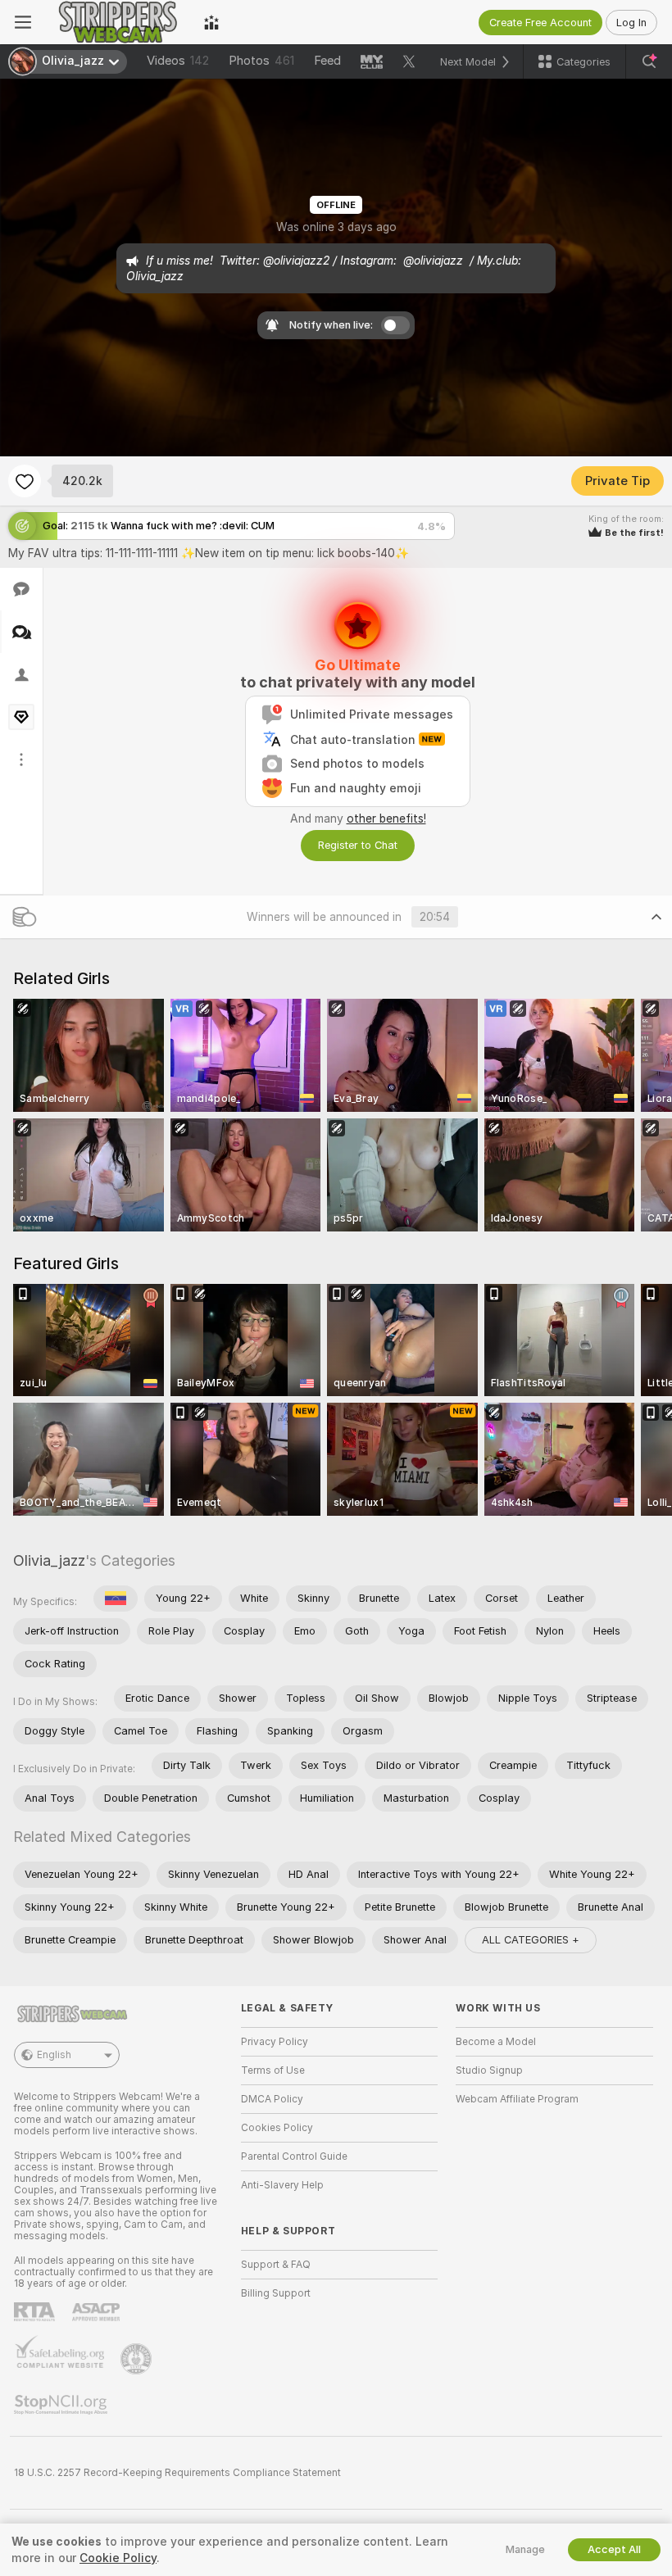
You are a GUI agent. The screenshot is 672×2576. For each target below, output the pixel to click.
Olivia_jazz (49, 1560)
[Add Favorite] (25, 481)
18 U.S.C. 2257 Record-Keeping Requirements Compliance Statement (177, 2473)
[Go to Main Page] (118, 22)
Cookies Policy (277, 2128)
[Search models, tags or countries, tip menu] (649, 61)
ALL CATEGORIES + (531, 1940)
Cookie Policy (118, 2558)
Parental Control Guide (294, 2156)
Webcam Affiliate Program (517, 2099)
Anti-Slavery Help (282, 2185)
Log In (631, 23)
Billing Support (276, 2293)
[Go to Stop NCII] (62, 2405)
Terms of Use (273, 2070)
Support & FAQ (276, 2265)
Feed (327, 61)
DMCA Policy (272, 2099)
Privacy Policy (275, 2042)
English (54, 2055)
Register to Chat (358, 845)
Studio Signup (489, 2070)
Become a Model (496, 2042)
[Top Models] (211, 22)
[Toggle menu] (23, 22)
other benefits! (386, 819)
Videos (178, 61)
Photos (261, 61)
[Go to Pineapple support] (138, 2359)
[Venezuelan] (116, 1599)
